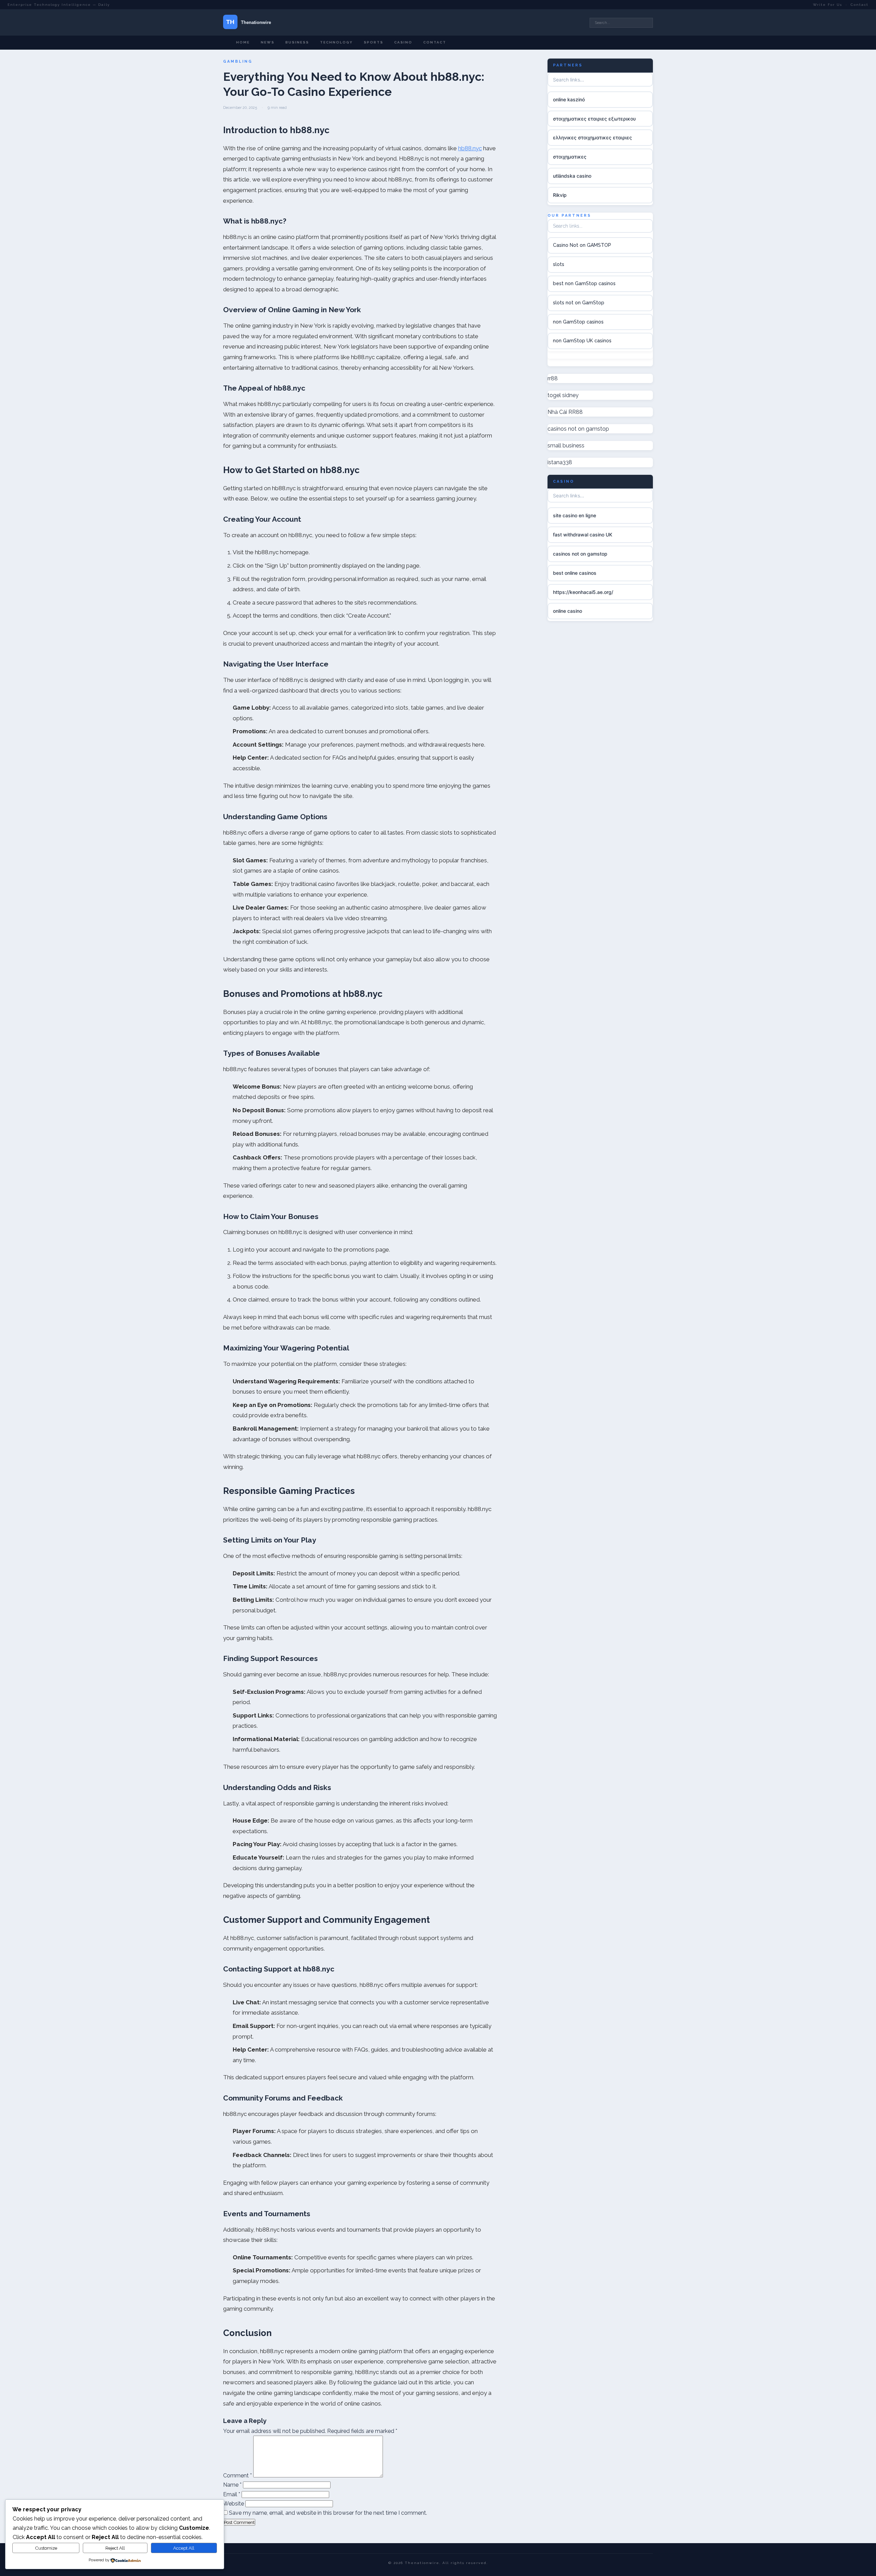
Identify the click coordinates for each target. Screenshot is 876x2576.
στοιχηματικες (570, 157)
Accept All (184, 2548)
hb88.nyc (470, 148)
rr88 (553, 378)
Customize (46, 2548)
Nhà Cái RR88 (565, 412)
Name (232, 2485)
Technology (336, 42)
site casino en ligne (575, 515)
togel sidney (563, 395)
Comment (237, 2476)
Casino (403, 42)
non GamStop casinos (578, 322)
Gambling (238, 61)
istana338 (560, 462)
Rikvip (560, 195)
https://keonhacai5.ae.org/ (583, 592)
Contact (860, 5)
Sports (373, 42)
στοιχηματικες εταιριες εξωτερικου (594, 118)
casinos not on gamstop (578, 429)
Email (232, 2494)
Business (297, 42)
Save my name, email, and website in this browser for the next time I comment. (328, 2513)
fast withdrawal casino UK (583, 535)
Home (243, 42)
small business (566, 446)
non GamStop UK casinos (582, 341)
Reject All (115, 2548)
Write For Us (828, 5)
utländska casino (572, 176)
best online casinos (575, 573)
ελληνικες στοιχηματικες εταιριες (592, 137)
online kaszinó (569, 99)
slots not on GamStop (579, 303)
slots (559, 264)
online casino (568, 611)
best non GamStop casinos (584, 283)
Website (234, 2504)
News (268, 42)
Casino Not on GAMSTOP (582, 245)
